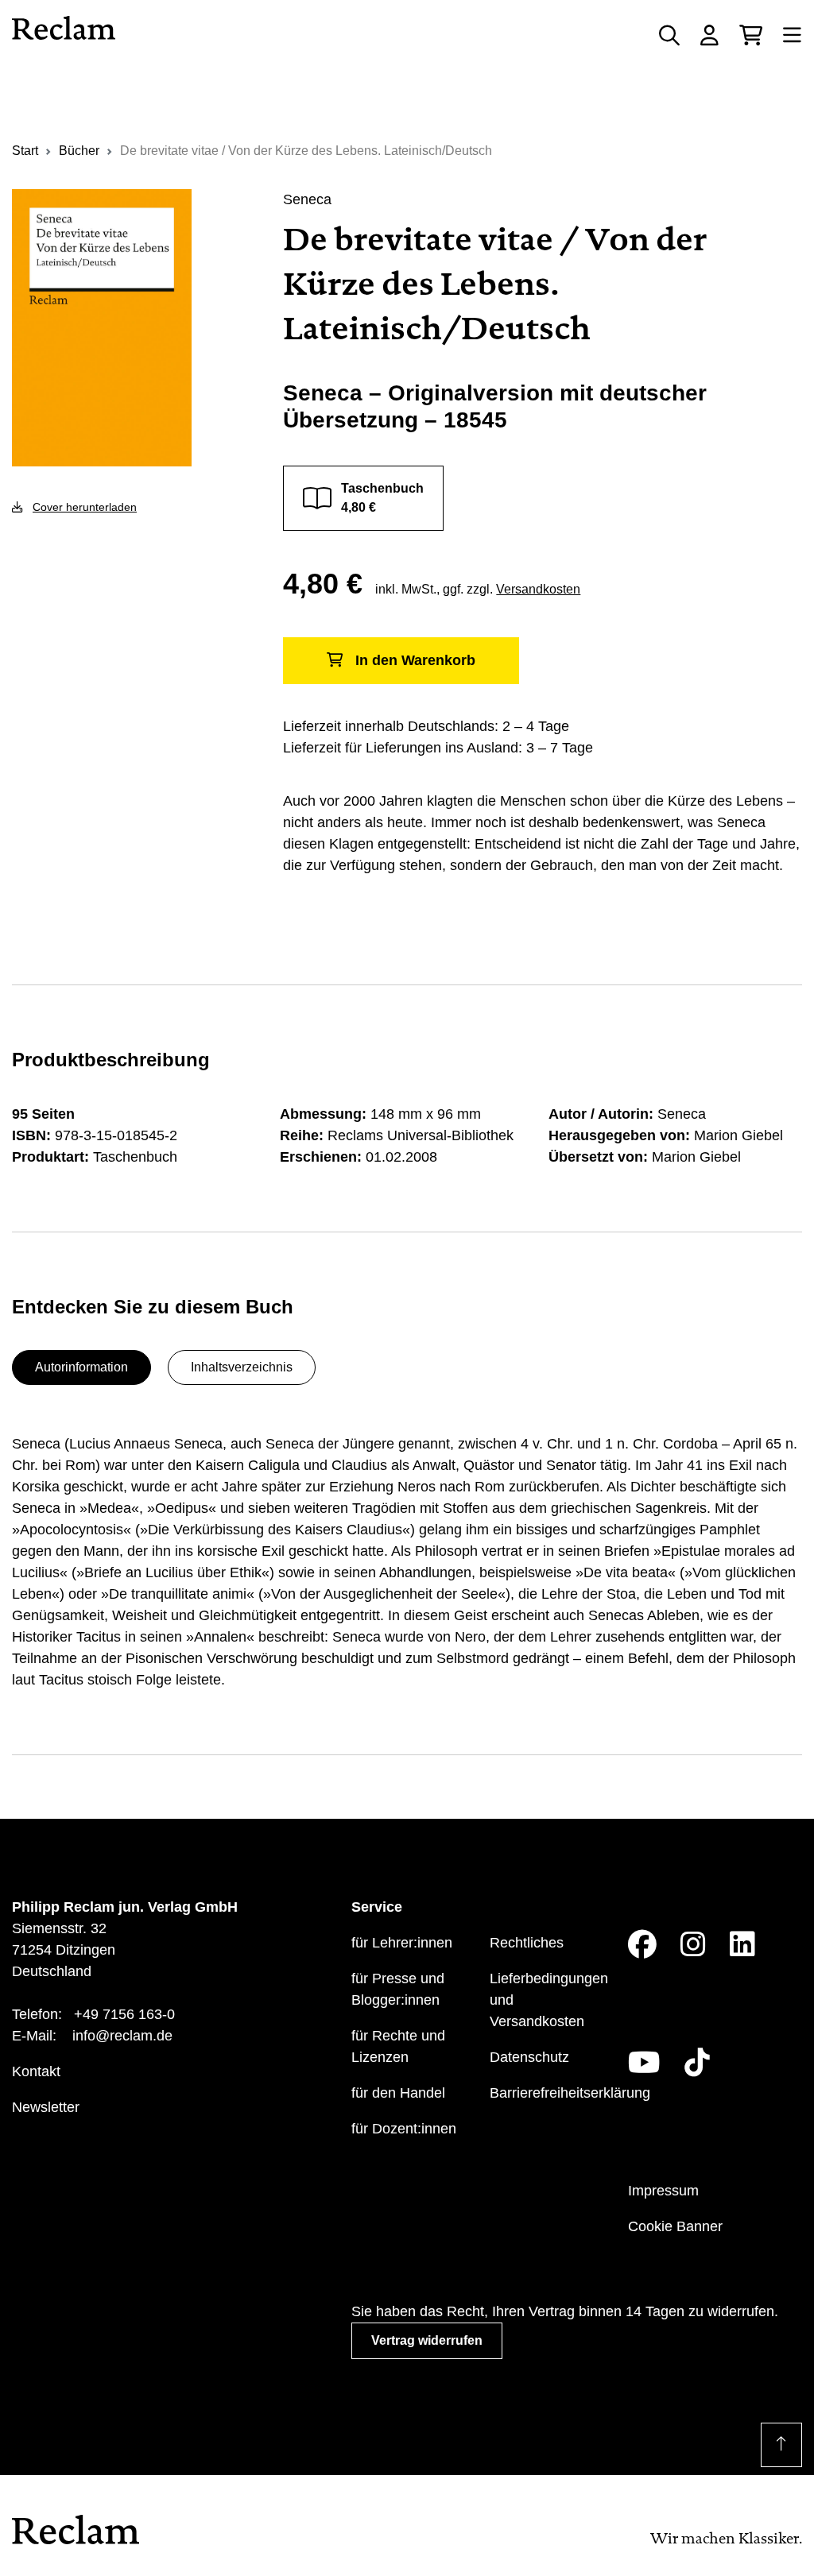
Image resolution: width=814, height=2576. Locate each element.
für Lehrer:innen (402, 1943)
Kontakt (36, 2071)
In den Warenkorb (415, 660)
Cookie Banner (675, 2226)
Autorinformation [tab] (81, 1367)
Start (25, 151)
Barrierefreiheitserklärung (570, 2093)
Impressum (663, 2191)
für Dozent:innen (404, 2129)
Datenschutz (529, 2057)
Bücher (79, 151)
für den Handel (398, 2093)
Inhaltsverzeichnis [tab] (242, 1367)
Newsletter (46, 2107)
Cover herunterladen (85, 507)
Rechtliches (527, 1943)
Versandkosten (538, 589)
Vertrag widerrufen (427, 2340)
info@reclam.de (122, 2036)
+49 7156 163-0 (124, 2014)
